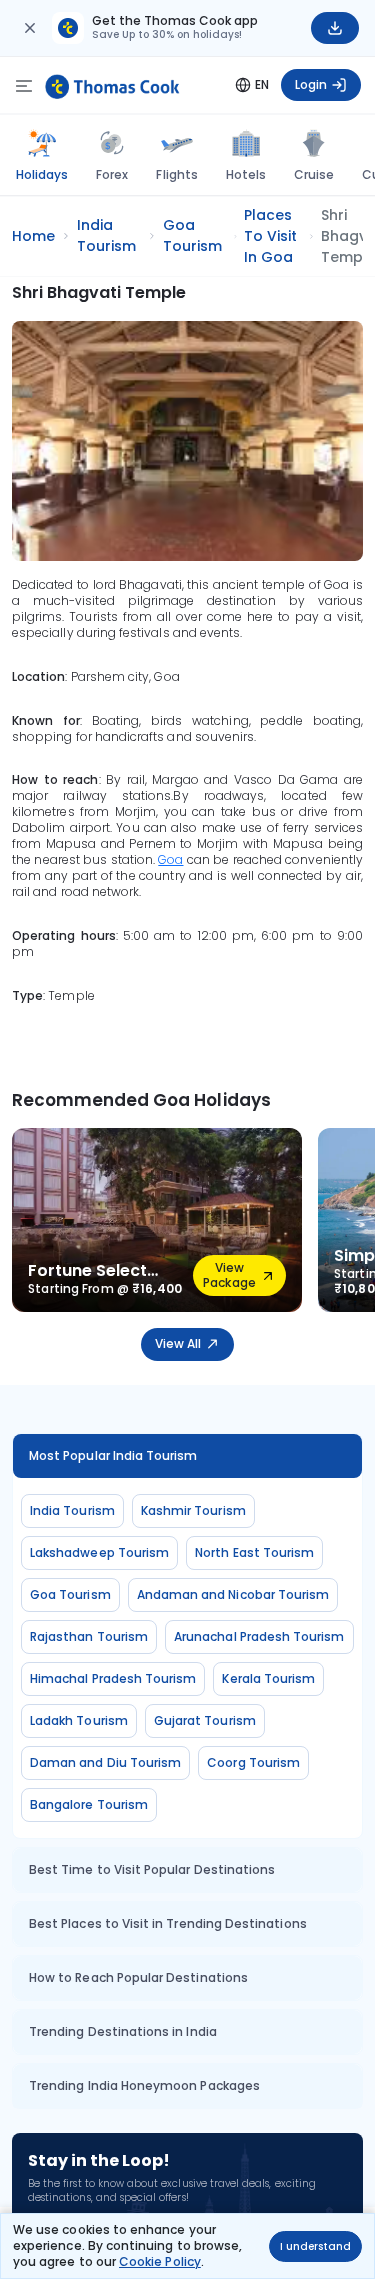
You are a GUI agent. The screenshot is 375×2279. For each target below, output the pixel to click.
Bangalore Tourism (89, 1804)
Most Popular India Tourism (113, 1455)
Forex (112, 174)
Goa (170, 859)
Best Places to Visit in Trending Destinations (168, 1923)
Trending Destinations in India (123, 2031)
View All (178, 1343)
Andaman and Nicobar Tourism (233, 1594)
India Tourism (72, 1510)
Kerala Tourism (268, 1678)
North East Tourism (254, 1552)
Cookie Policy (160, 2261)
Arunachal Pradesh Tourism (259, 1636)
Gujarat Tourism (205, 1720)
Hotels (246, 174)
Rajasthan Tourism (89, 1636)
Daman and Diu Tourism (105, 1762)
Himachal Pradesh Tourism (113, 1678)
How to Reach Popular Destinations (138, 1977)
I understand (315, 2246)
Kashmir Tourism (193, 1510)
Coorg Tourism (253, 1762)
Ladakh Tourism (79, 1720)
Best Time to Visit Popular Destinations (152, 1869)
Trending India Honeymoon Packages (144, 2085)
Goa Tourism (70, 1594)
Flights (176, 174)
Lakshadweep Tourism (99, 1552)
